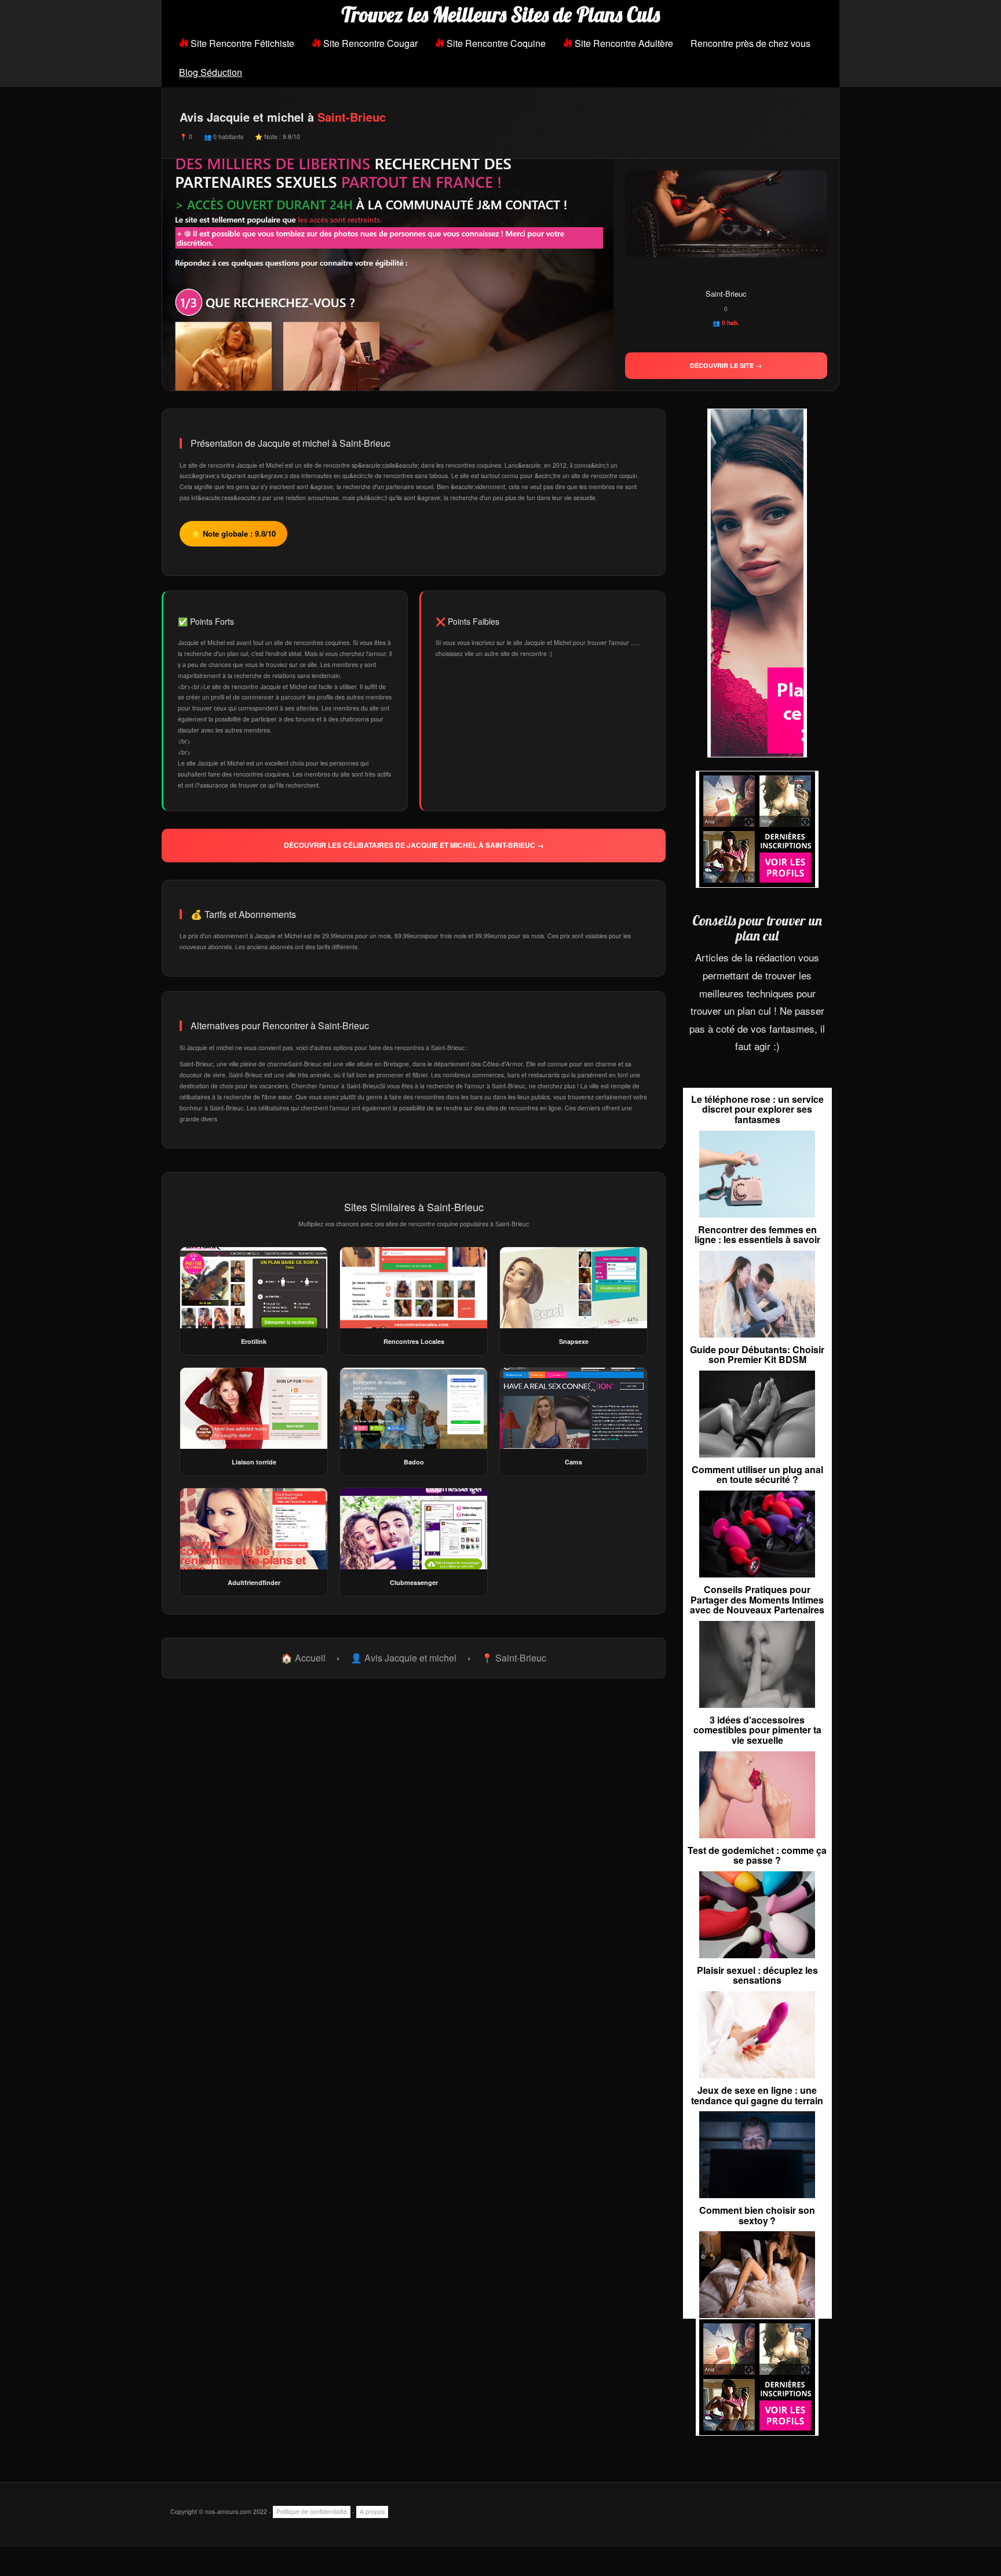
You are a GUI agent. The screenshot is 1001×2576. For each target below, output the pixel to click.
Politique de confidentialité (312, 2511)
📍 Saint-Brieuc (514, 1658)
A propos (372, 2511)
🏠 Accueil (303, 1658)
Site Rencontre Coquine (495, 43)
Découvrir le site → (726, 365)
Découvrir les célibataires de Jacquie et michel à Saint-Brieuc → (414, 845)
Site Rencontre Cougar (369, 43)
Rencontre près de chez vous (750, 43)
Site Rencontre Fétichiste (241, 43)
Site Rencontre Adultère (623, 43)
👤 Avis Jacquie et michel (403, 1658)
